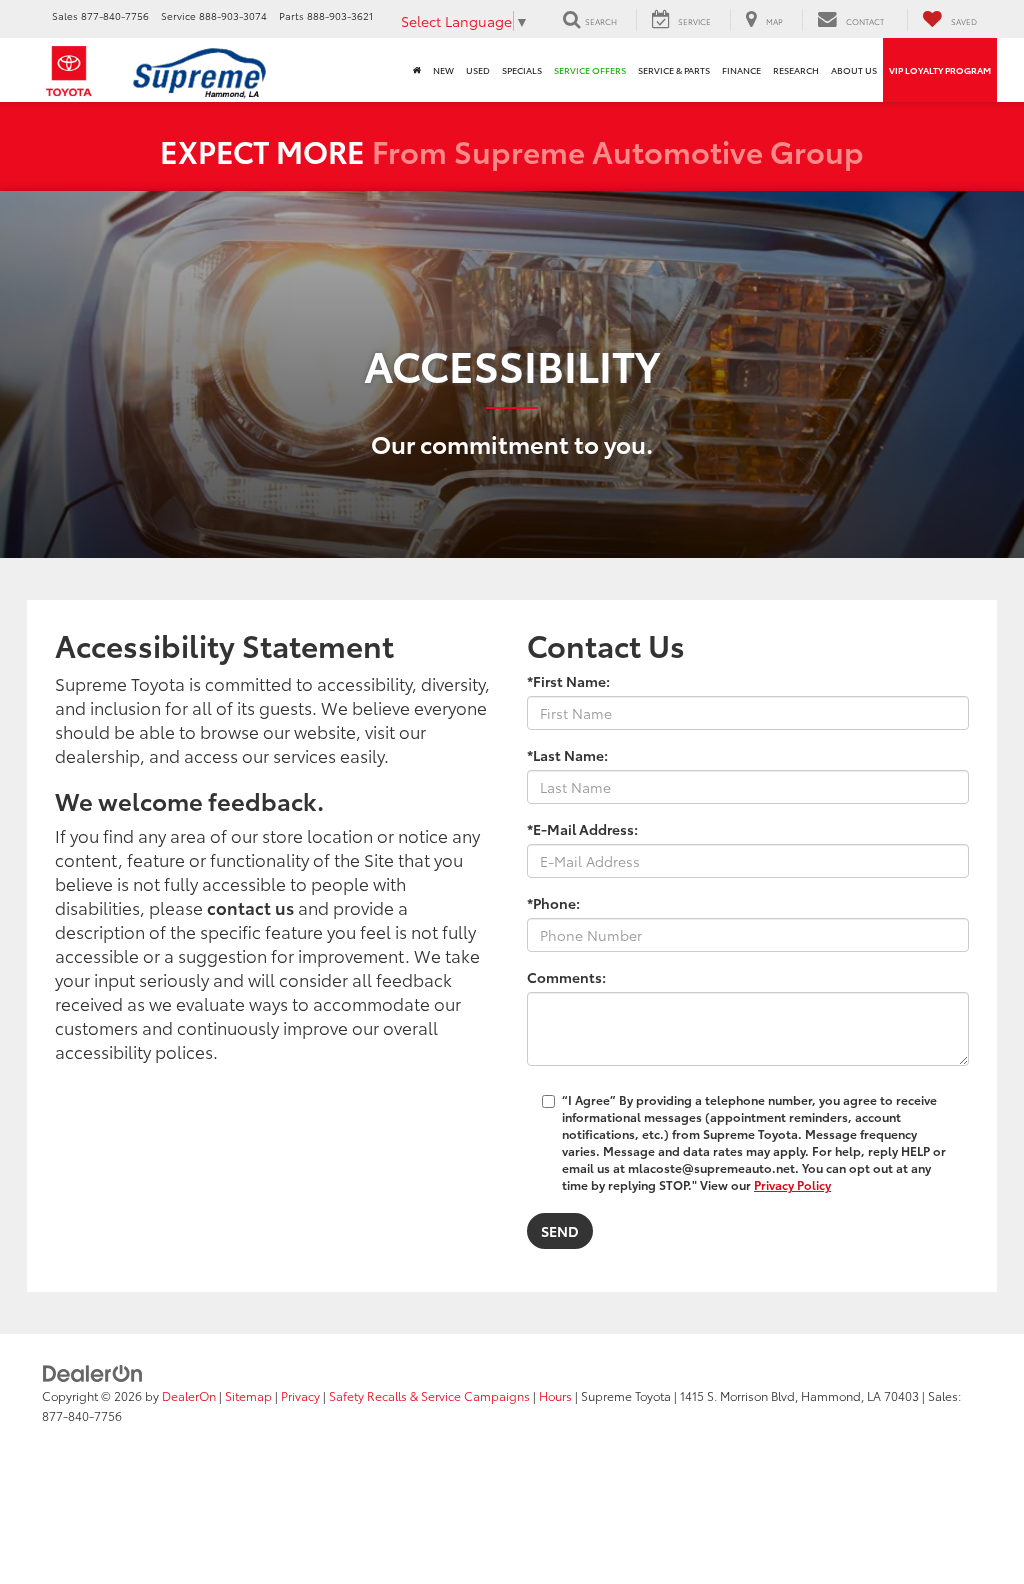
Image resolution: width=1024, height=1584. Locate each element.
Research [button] (796, 69)
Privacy (300, 1395)
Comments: (566, 977)
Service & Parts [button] (674, 69)
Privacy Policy (792, 1184)
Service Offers (590, 69)
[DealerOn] (93, 1372)
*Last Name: (567, 755)
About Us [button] (854, 69)
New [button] (443, 69)
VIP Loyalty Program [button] (940, 69)
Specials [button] (522, 69)
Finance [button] (741, 69)
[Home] (417, 70)
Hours (555, 1395)
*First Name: (568, 681)
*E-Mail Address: (582, 829)
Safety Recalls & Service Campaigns (429, 1395)
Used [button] (478, 69)
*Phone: (553, 903)
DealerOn (189, 1395)
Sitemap (248, 1395)
